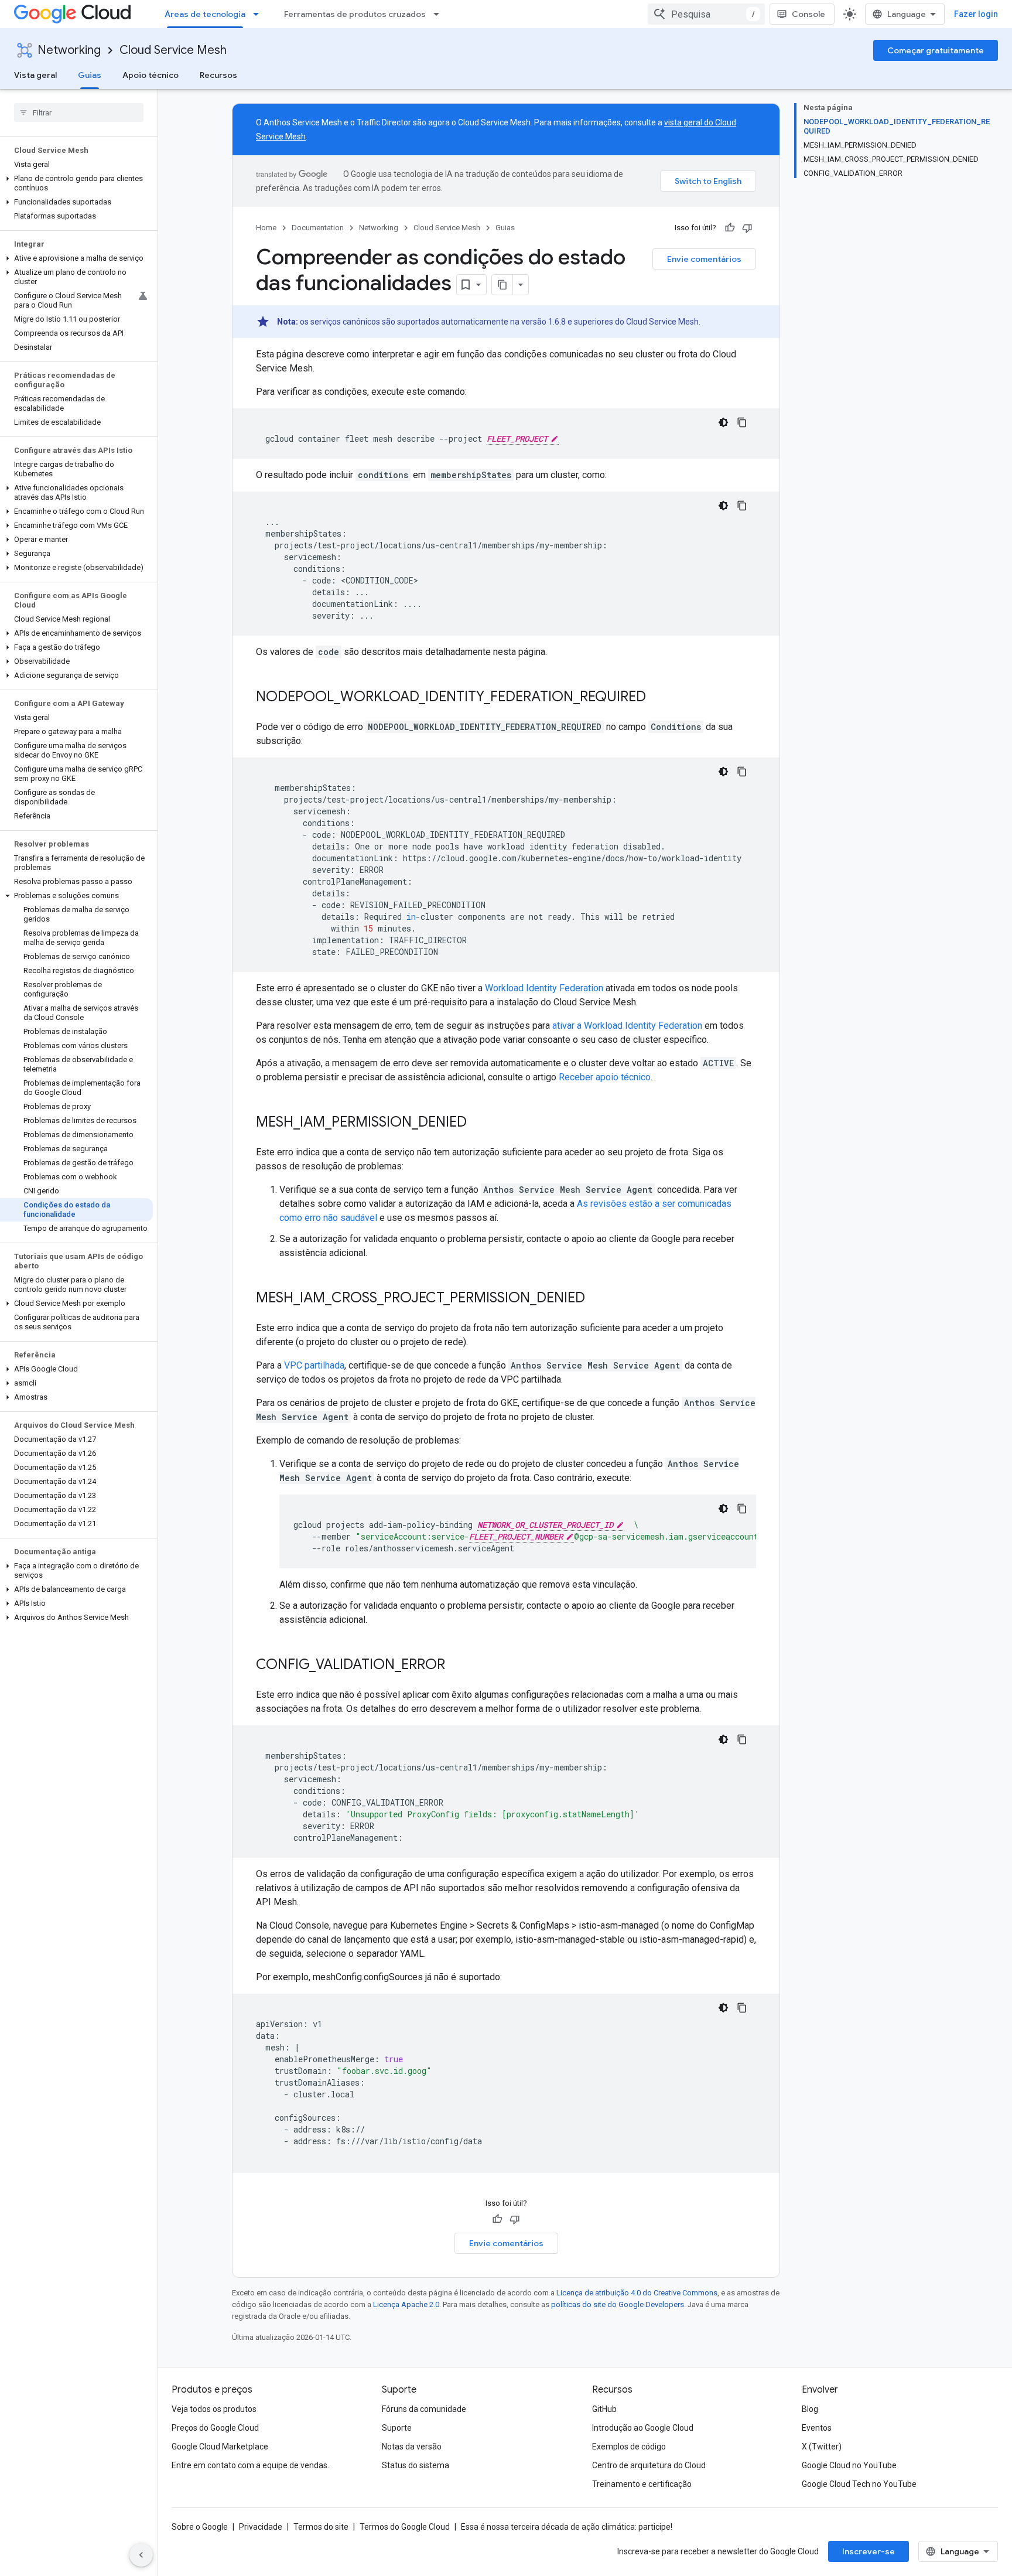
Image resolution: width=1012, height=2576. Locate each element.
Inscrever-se (869, 2551)
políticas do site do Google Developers (618, 2304)
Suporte (397, 2428)
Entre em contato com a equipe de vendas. (250, 2465)
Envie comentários (704, 259)
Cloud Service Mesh (173, 50)
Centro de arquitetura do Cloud (649, 2465)
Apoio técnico (151, 75)
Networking (69, 50)
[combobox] (706, 14)
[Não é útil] (747, 228)
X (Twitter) (822, 2447)
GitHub (604, 2409)
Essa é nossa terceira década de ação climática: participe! (567, 2527)
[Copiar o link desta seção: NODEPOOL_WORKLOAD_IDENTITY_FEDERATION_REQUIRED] (658, 698)
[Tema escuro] (723, 422)
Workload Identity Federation (544, 988)
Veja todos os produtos (214, 2409)
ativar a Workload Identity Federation (627, 1026)
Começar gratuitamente (936, 50)
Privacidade (261, 2527)
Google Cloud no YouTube (849, 2465)
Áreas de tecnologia (205, 14)
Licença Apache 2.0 (406, 2304)
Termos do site (321, 2527)
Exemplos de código (629, 2447)
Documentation (318, 228)
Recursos (218, 75)
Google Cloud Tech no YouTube (859, 2484)
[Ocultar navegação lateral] (141, 2555)
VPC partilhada (314, 1365)
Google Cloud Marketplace (220, 2447)
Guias (90, 75)
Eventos (817, 2428)
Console (808, 14)
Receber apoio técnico (605, 1077)
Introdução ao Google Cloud (643, 2428)
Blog (810, 2409)
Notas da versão (412, 2447)
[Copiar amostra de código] (742, 422)
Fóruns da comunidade (424, 2409)
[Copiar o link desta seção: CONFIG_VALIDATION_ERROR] (457, 1666)
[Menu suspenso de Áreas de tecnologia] (259, 14)
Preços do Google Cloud (215, 2428)
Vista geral (35, 75)
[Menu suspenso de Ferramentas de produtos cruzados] (440, 14)
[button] (76, 183)
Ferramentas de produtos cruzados (355, 14)
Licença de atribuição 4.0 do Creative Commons (637, 2293)
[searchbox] (79, 112)
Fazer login (976, 14)
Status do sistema (416, 2465)
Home (266, 228)
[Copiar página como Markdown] (502, 285)
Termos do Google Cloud (405, 2527)
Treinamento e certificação (642, 2484)
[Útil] (730, 228)
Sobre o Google (200, 2527)
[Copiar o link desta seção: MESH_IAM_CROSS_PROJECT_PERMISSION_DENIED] (597, 1299)
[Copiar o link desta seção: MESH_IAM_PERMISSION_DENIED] (478, 1123)
